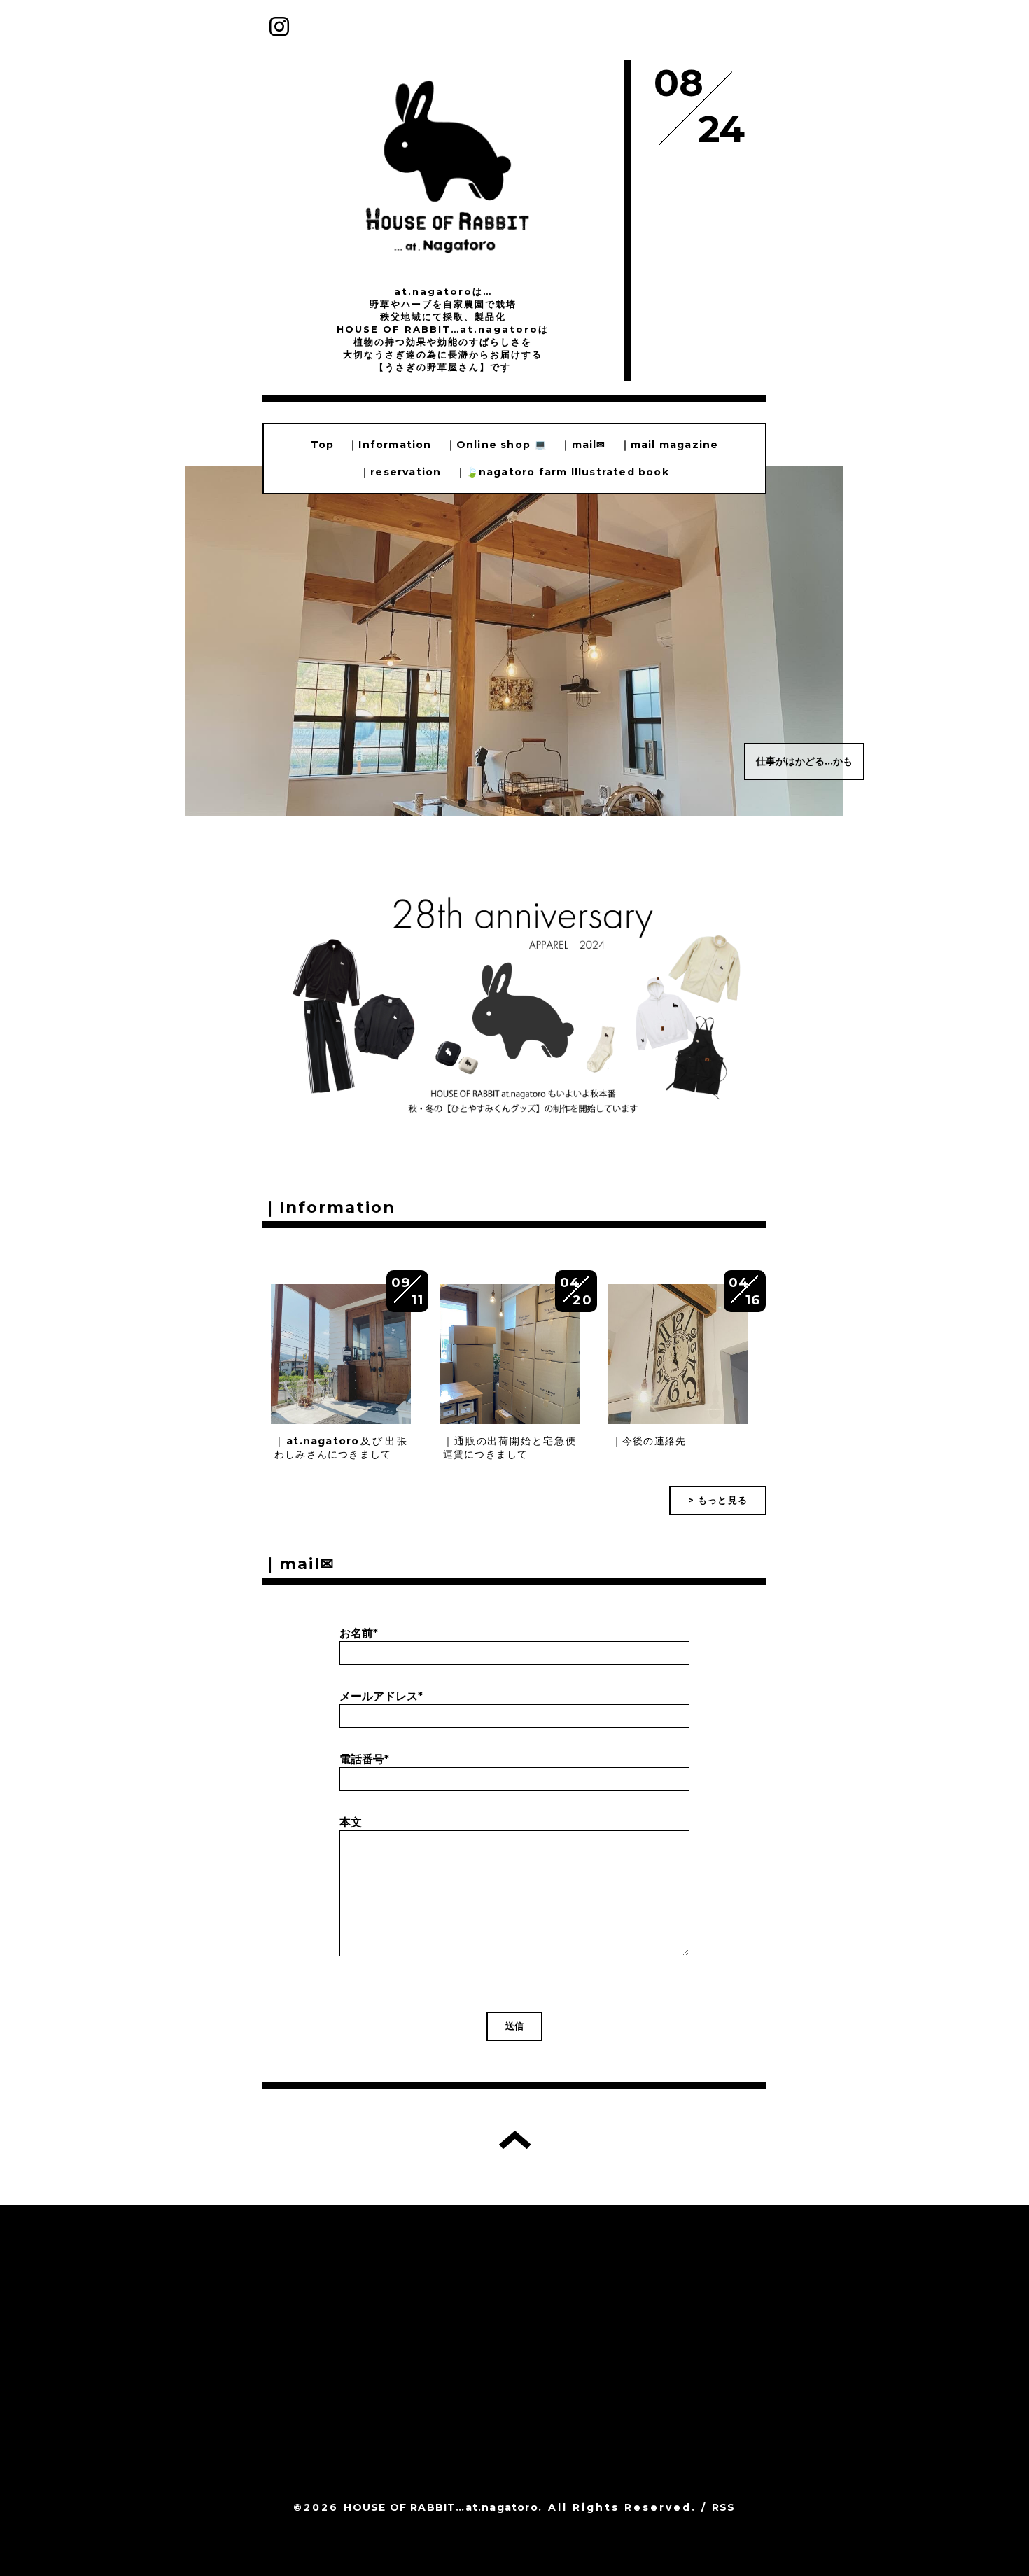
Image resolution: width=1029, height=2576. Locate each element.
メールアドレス (381, 1696)
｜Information (390, 445)
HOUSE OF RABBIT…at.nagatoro (441, 2507)
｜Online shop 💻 (497, 445)
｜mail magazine (670, 445)
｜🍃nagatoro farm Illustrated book (562, 472)
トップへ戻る (515, 2140)
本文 (351, 1822)
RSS (724, 2507)
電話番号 (364, 1759)
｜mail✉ (583, 445)
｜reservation (400, 472)
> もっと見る (718, 1500)
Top (323, 445)
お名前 (359, 1633)
